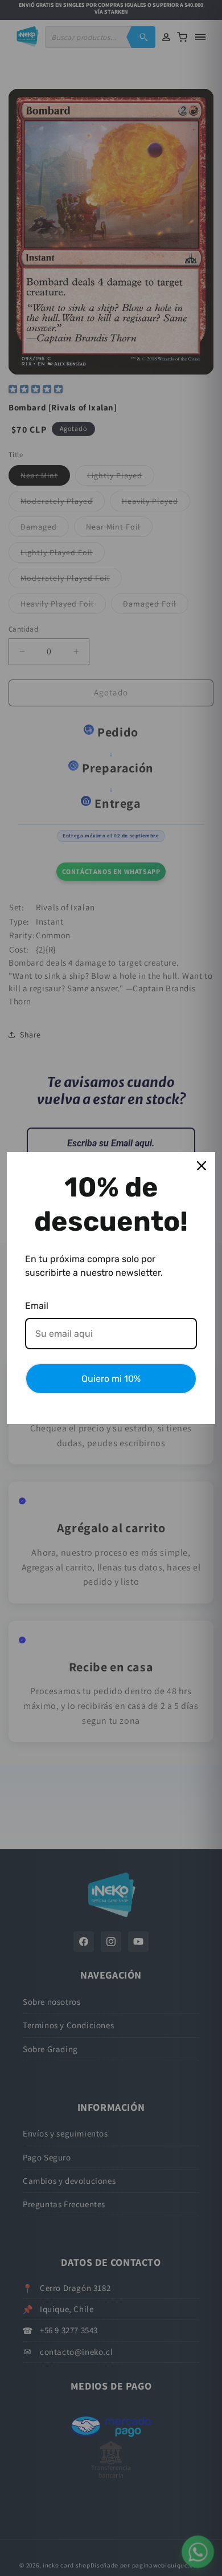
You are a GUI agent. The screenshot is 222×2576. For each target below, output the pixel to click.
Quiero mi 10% (111, 1379)
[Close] (202, 1166)
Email (37, 1306)
